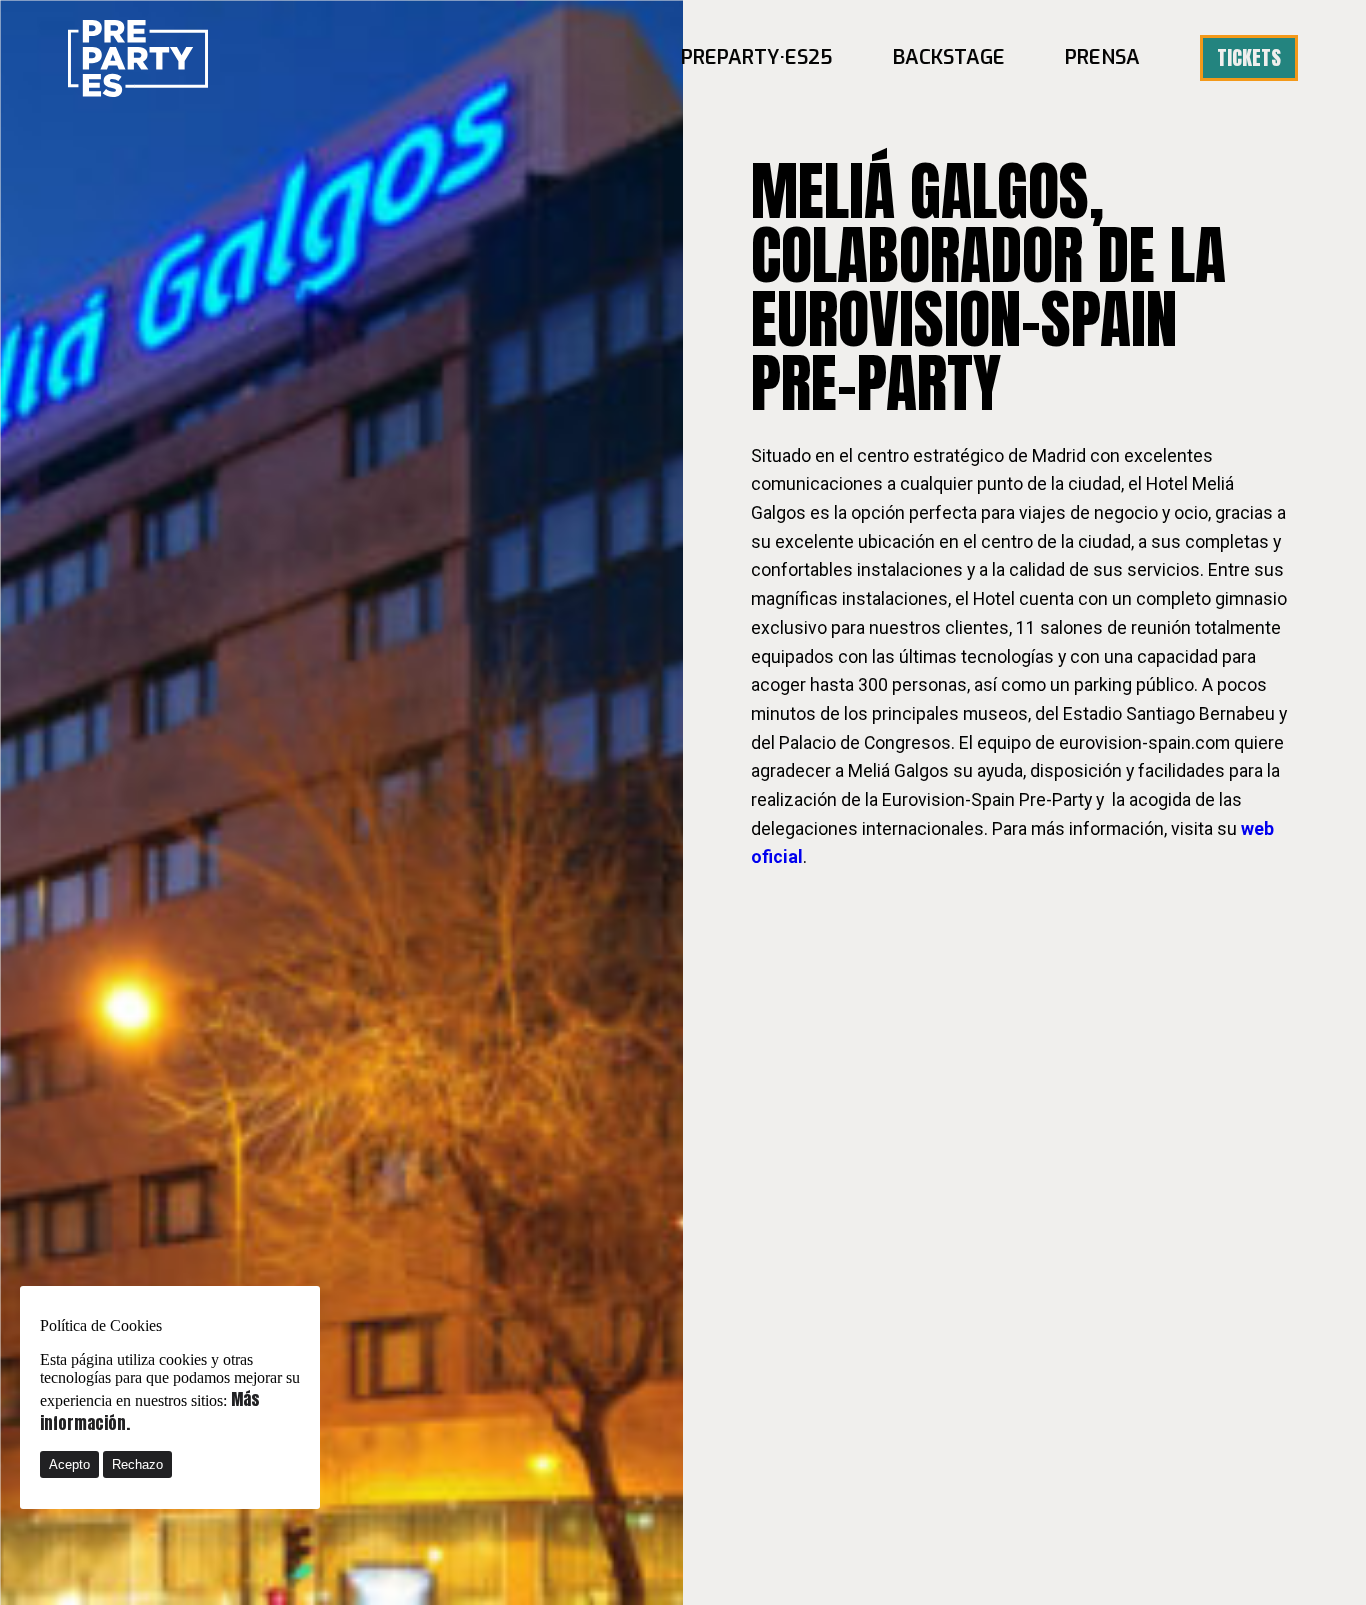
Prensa (1102, 57)
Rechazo (137, 1464)
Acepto (69, 1464)
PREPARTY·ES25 (757, 57)
